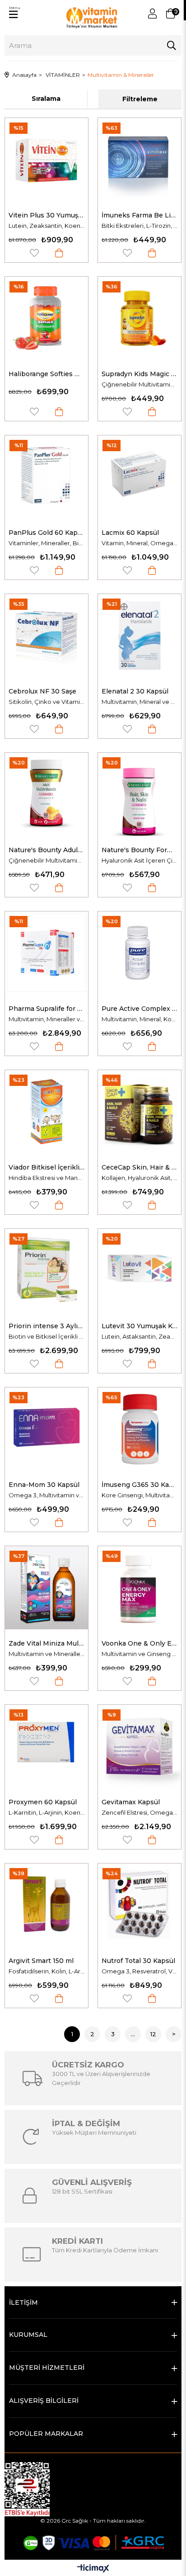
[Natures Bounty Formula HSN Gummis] (139, 794)
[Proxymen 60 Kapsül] (46, 1746)
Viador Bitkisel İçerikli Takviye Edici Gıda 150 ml (46, 1167)
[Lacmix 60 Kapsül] (139, 477)
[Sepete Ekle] (59, 253)
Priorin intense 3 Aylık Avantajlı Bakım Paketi (46, 1326)
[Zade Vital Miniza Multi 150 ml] (46, 1588)
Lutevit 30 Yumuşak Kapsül (139, 1326)
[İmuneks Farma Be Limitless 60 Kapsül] (139, 160)
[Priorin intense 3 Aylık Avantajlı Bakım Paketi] (46, 1270)
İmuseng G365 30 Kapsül (139, 1485)
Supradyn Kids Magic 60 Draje (139, 374)
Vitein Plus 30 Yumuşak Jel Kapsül (46, 215)
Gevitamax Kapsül (131, 1802)
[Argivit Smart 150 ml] (46, 1905)
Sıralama (46, 99)
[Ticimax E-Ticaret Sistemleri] (93, 2569)
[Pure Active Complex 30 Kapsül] (139, 953)
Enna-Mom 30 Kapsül (44, 1485)
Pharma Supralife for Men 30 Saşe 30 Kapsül (46, 1009)
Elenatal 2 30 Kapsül (135, 691)
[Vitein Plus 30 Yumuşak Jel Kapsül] (46, 160)
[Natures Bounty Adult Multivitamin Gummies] (46, 794)
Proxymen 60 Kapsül (43, 1802)
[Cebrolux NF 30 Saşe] (46, 636)
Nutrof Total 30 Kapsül (138, 1961)
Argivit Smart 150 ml (41, 1961)
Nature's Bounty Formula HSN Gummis (139, 850)
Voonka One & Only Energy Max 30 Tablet (139, 1643)
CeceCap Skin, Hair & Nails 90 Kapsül (139, 1167)
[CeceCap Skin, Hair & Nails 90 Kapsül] (139, 1112)
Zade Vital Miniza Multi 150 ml (46, 1643)
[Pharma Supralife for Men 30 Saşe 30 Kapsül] (46, 953)
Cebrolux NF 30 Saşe (42, 691)
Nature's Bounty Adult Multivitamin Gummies (46, 850)
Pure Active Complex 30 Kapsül (139, 1009)
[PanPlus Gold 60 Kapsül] (46, 477)
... (133, 2034)
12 (153, 2034)
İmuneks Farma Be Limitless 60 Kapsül (139, 215)
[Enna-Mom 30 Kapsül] (46, 1429)
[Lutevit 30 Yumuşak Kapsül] (139, 1270)
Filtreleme (140, 99)
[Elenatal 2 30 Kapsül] (139, 636)
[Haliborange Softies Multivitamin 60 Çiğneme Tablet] (46, 318)
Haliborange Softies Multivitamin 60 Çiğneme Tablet (46, 374)
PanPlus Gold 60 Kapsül (46, 533)
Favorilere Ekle (34, 253)
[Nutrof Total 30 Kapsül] (139, 1905)
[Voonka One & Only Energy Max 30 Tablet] (139, 1588)
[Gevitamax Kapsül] (139, 1746)
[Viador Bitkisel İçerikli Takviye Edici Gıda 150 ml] (46, 1112)
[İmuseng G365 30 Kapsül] (139, 1429)
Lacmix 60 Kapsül (130, 533)
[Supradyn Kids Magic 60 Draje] (139, 318)
